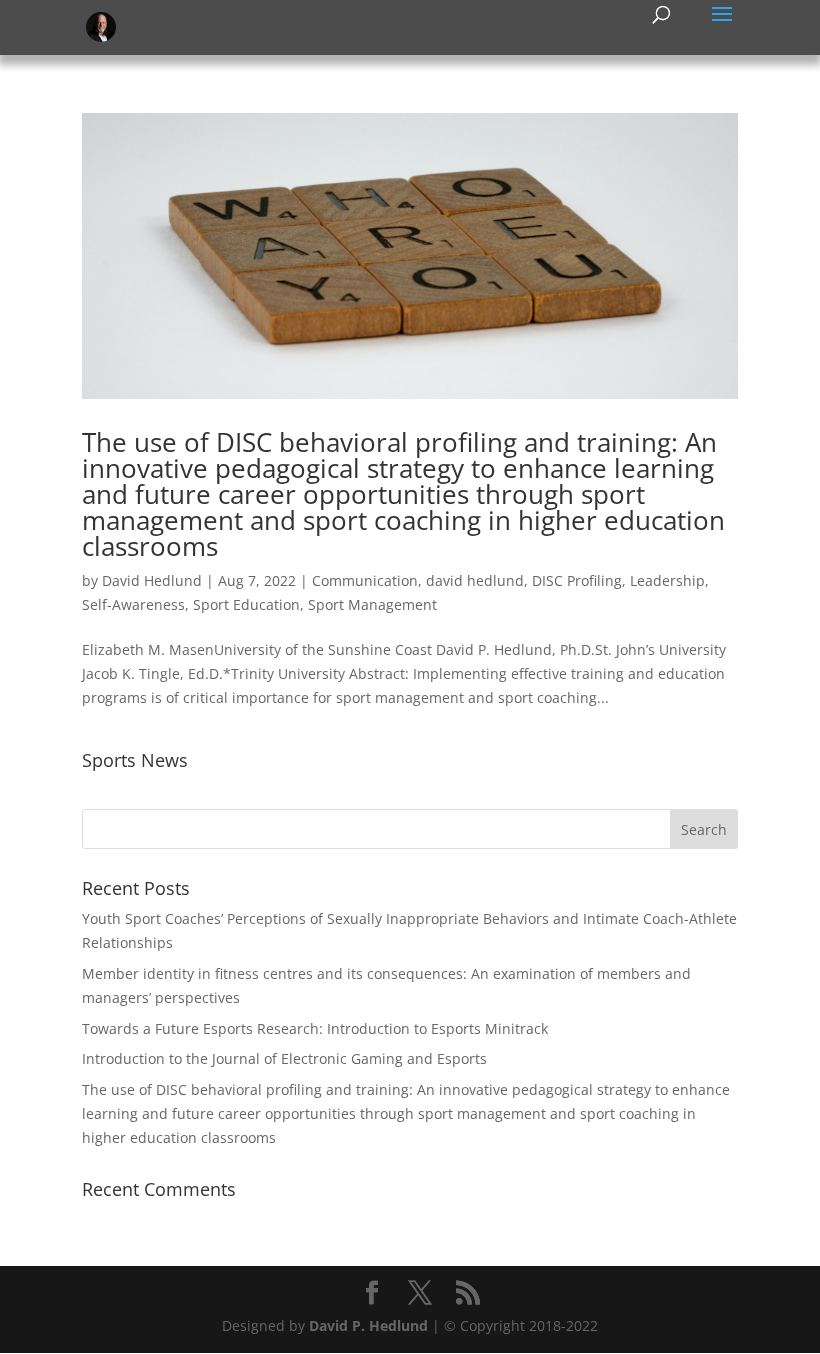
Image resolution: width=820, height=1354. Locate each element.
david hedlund (475, 580)
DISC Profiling (577, 580)
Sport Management (372, 604)
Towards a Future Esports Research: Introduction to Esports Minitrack (315, 1028)
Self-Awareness (133, 604)
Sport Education (246, 604)
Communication (365, 580)
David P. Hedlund (368, 1325)
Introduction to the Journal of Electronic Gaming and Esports (284, 1058)
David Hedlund (152, 580)
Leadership (667, 580)
